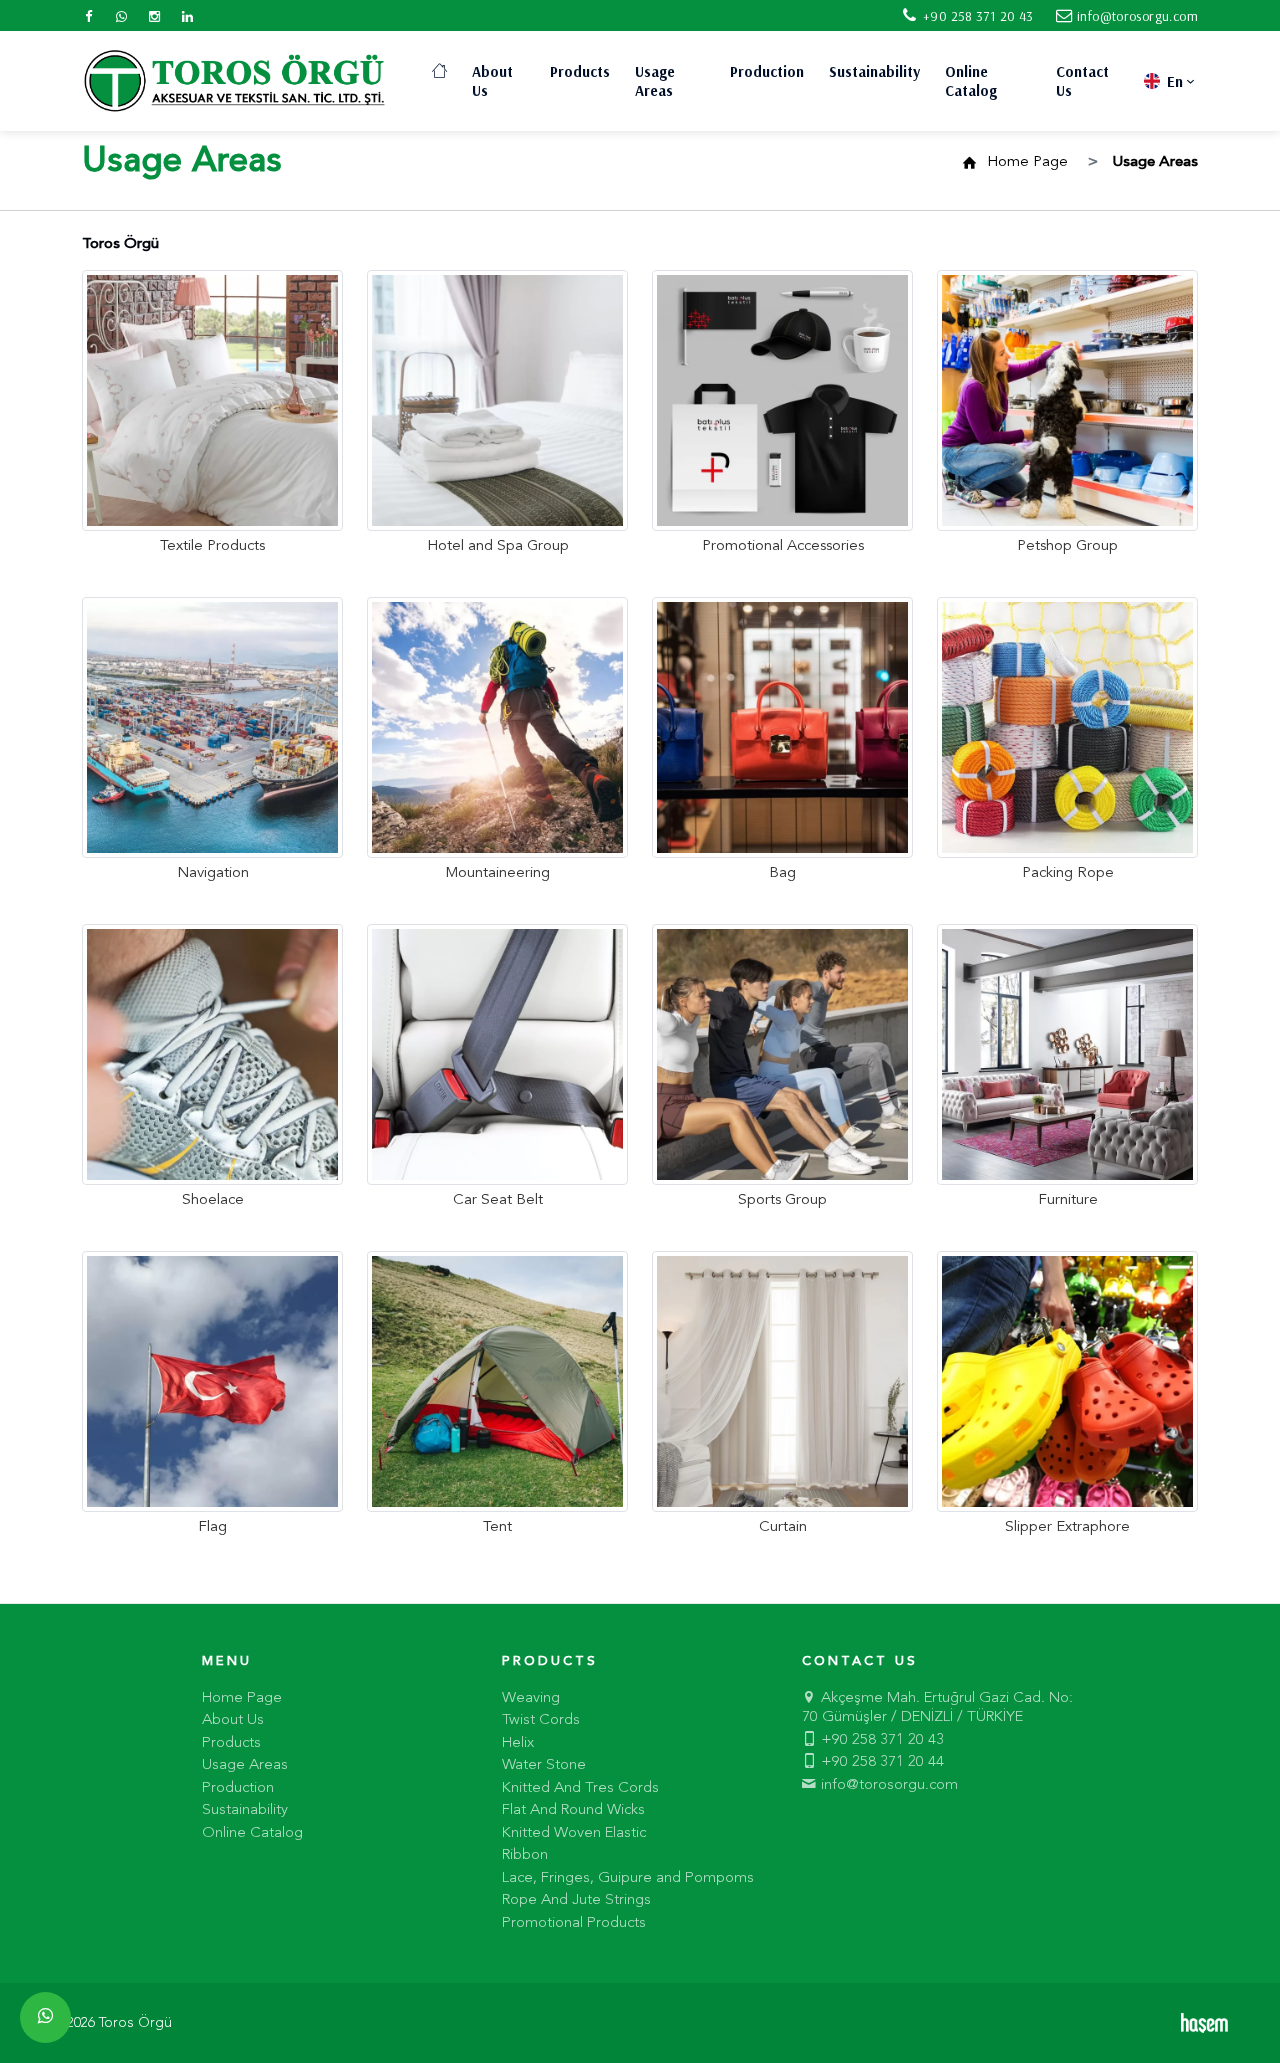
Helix (518, 1743)
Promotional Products (574, 1923)
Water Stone (544, 1765)
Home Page (1027, 162)
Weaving (531, 1698)
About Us (492, 81)
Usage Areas (655, 81)
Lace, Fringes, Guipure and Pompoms (628, 1878)
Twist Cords (541, 1720)
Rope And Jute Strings (576, 1900)
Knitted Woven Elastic (574, 1833)
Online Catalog (971, 81)
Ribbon (525, 1855)
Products (580, 71)
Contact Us (1082, 81)
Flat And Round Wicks (573, 1810)
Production (767, 71)
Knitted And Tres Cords (580, 1788)
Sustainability (874, 71)
